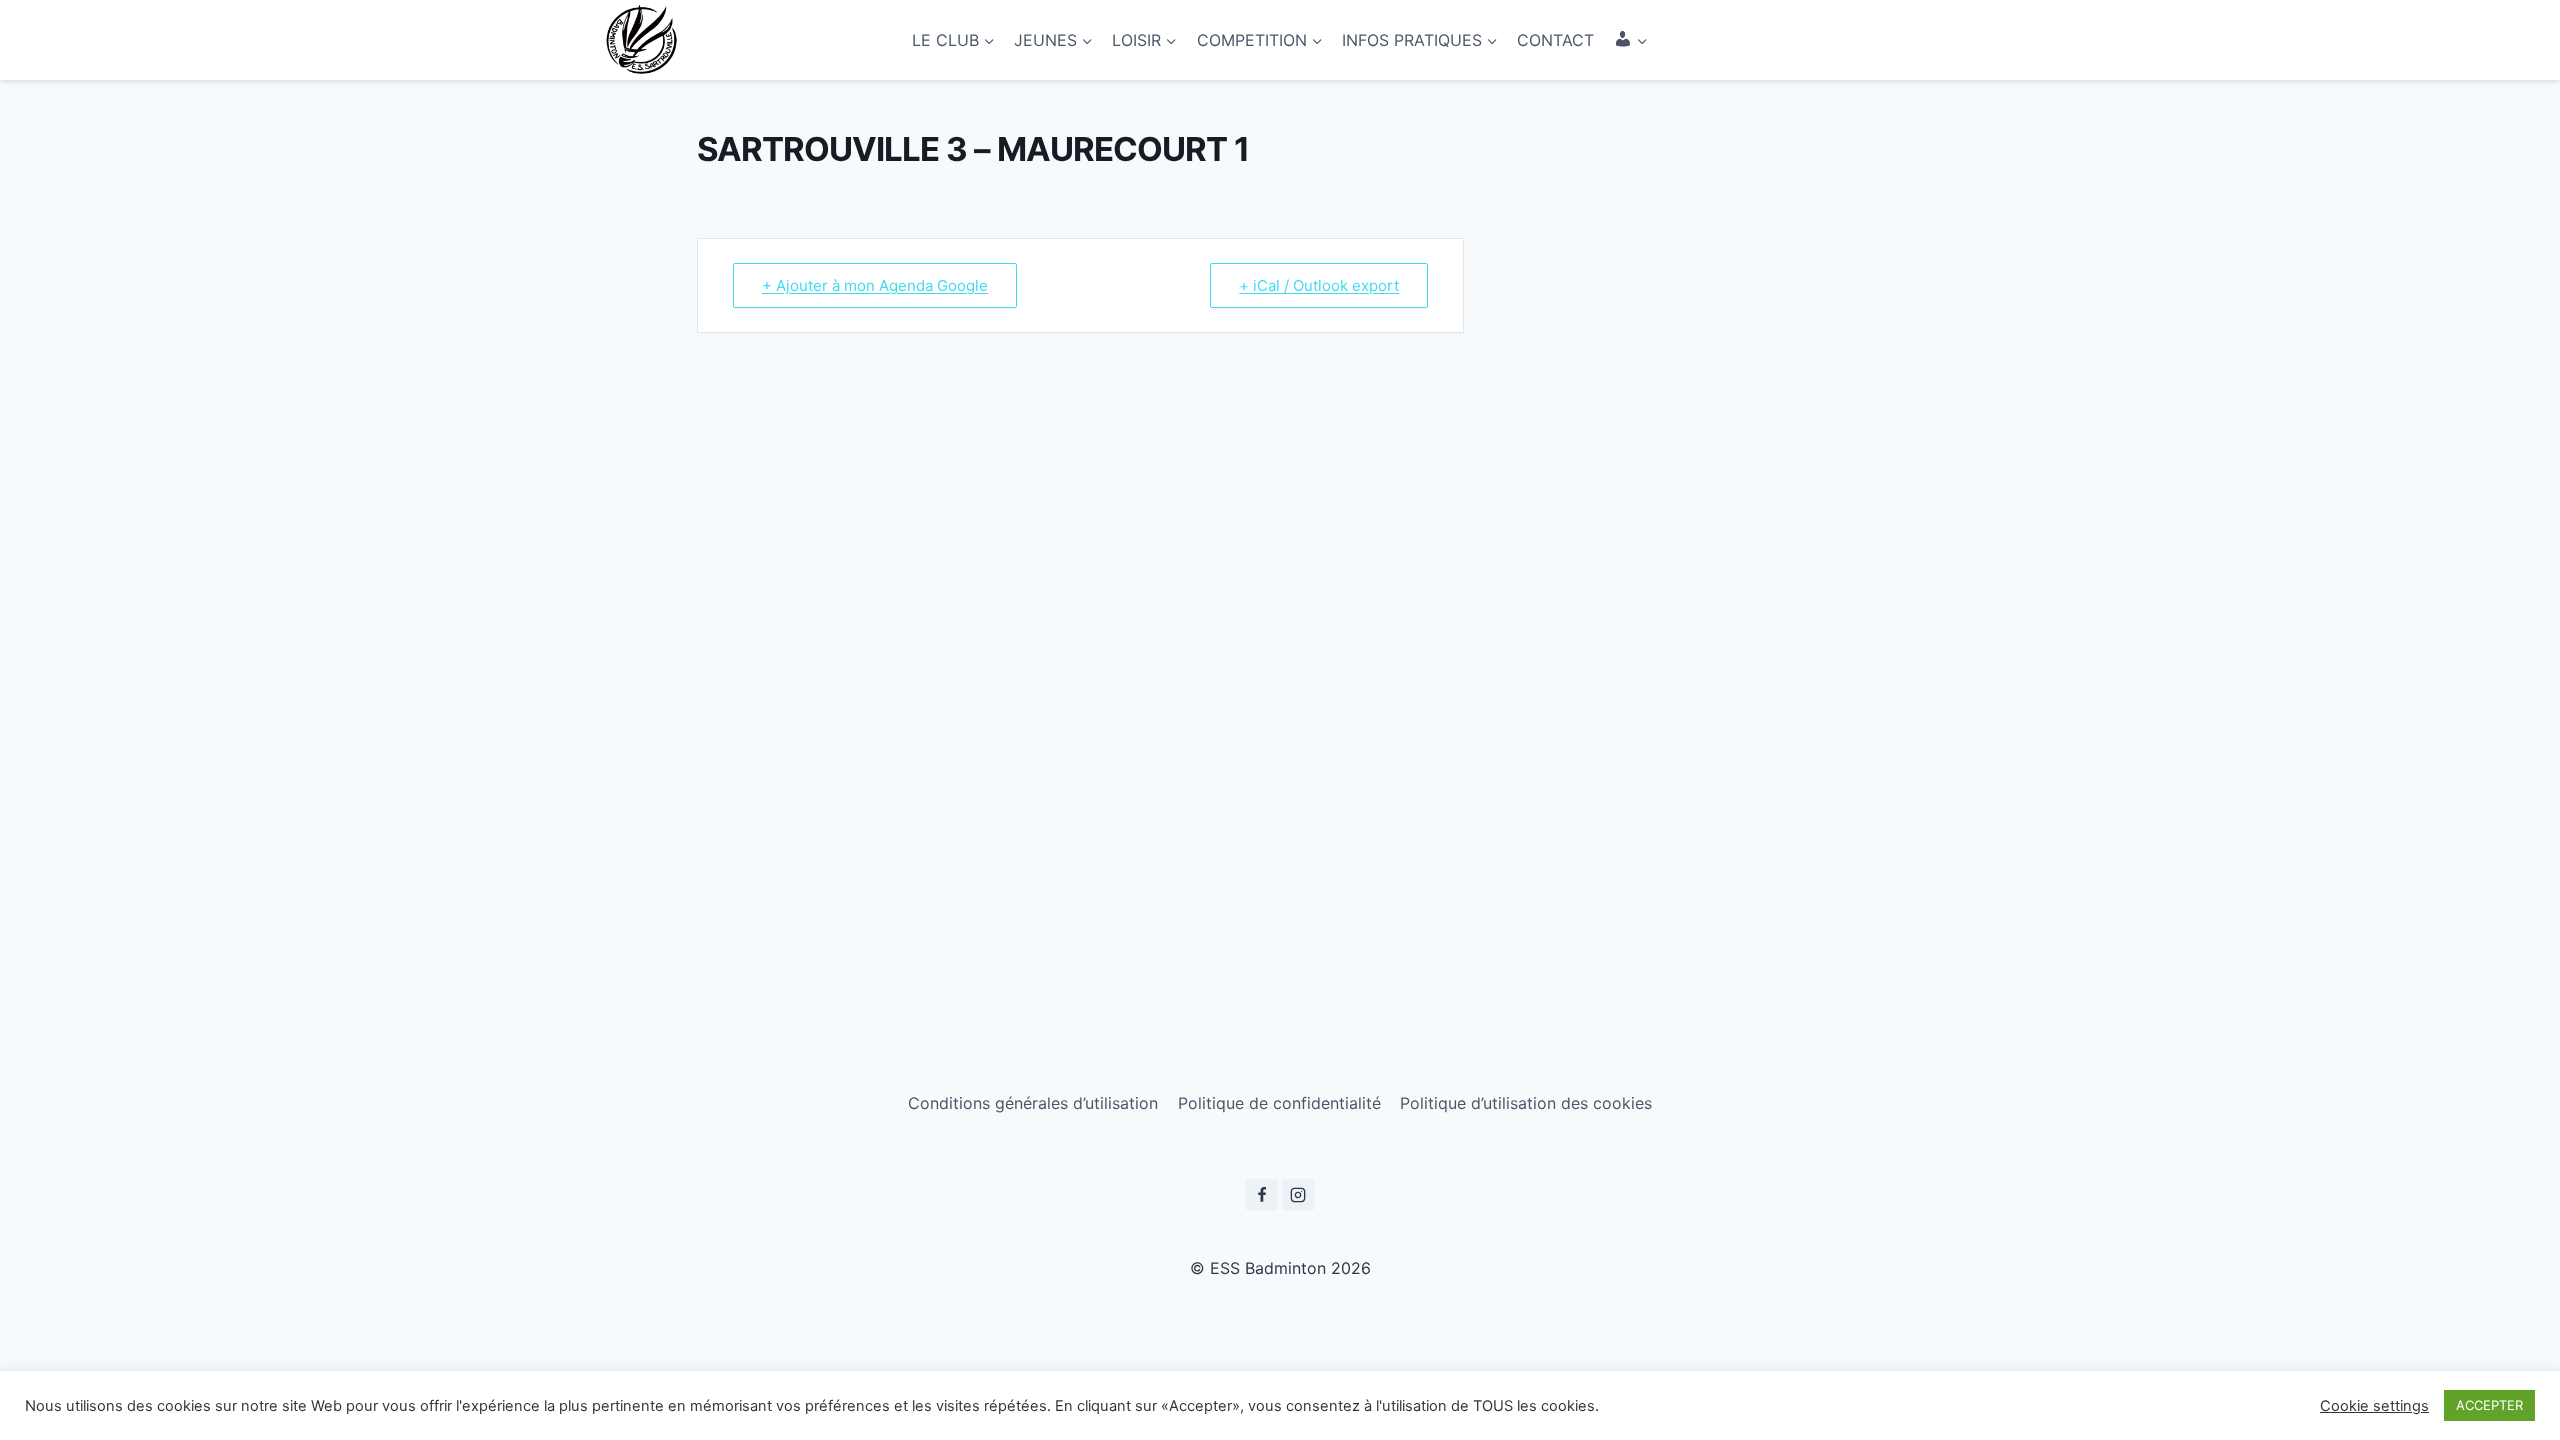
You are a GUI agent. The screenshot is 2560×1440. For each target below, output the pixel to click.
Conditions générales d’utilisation (1033, 1103)
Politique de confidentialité (1279, 1103)
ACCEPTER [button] (2489, 1405)
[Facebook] (1262, 1195)
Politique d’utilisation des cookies (1526, 1103)
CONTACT (1555, 40)
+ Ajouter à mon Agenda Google (875, 285)
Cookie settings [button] (2374, 1406)
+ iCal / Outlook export (1319, 285)
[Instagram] (1298, 1195)
